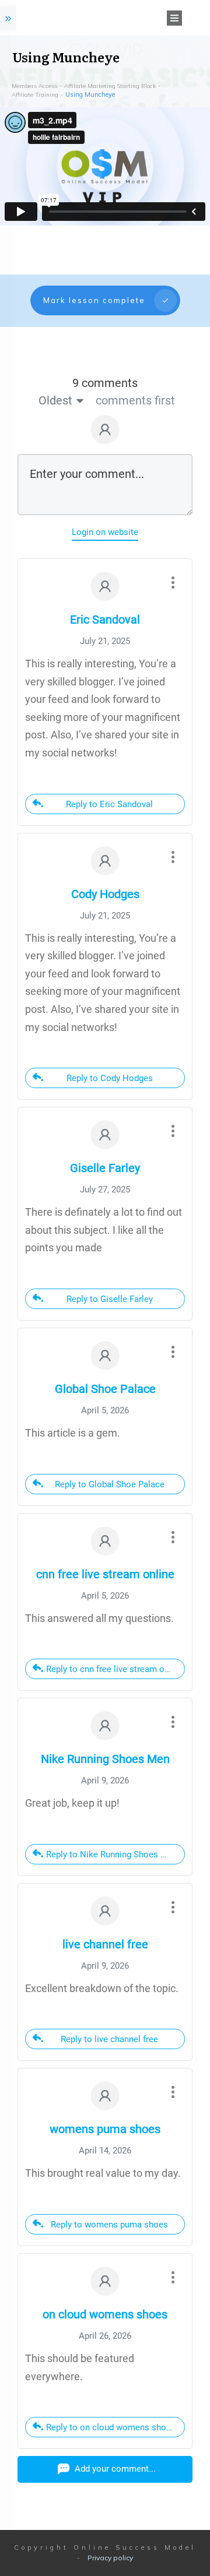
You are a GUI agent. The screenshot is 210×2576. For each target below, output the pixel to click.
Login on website (105, 532)
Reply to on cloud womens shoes (111, 2427)
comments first (135, 400)
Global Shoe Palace (105, 1389)
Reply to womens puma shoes (109, 2225)
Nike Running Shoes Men (105, 1759)
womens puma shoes (105, 2129)
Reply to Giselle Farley (110, 1299)
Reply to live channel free (109, 2039)
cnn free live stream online (105, 1574)
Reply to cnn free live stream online (115, 1669)
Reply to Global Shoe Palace (110, 1484)
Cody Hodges (105, 894)
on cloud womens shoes (105, 2314)
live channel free (105, 1944)
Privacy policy (110, 2558)
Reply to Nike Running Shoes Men (112, 1854)
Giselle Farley (105, 1168)
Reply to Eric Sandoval (109, 804)
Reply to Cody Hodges (110, 1078)
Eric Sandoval (105, 620)
